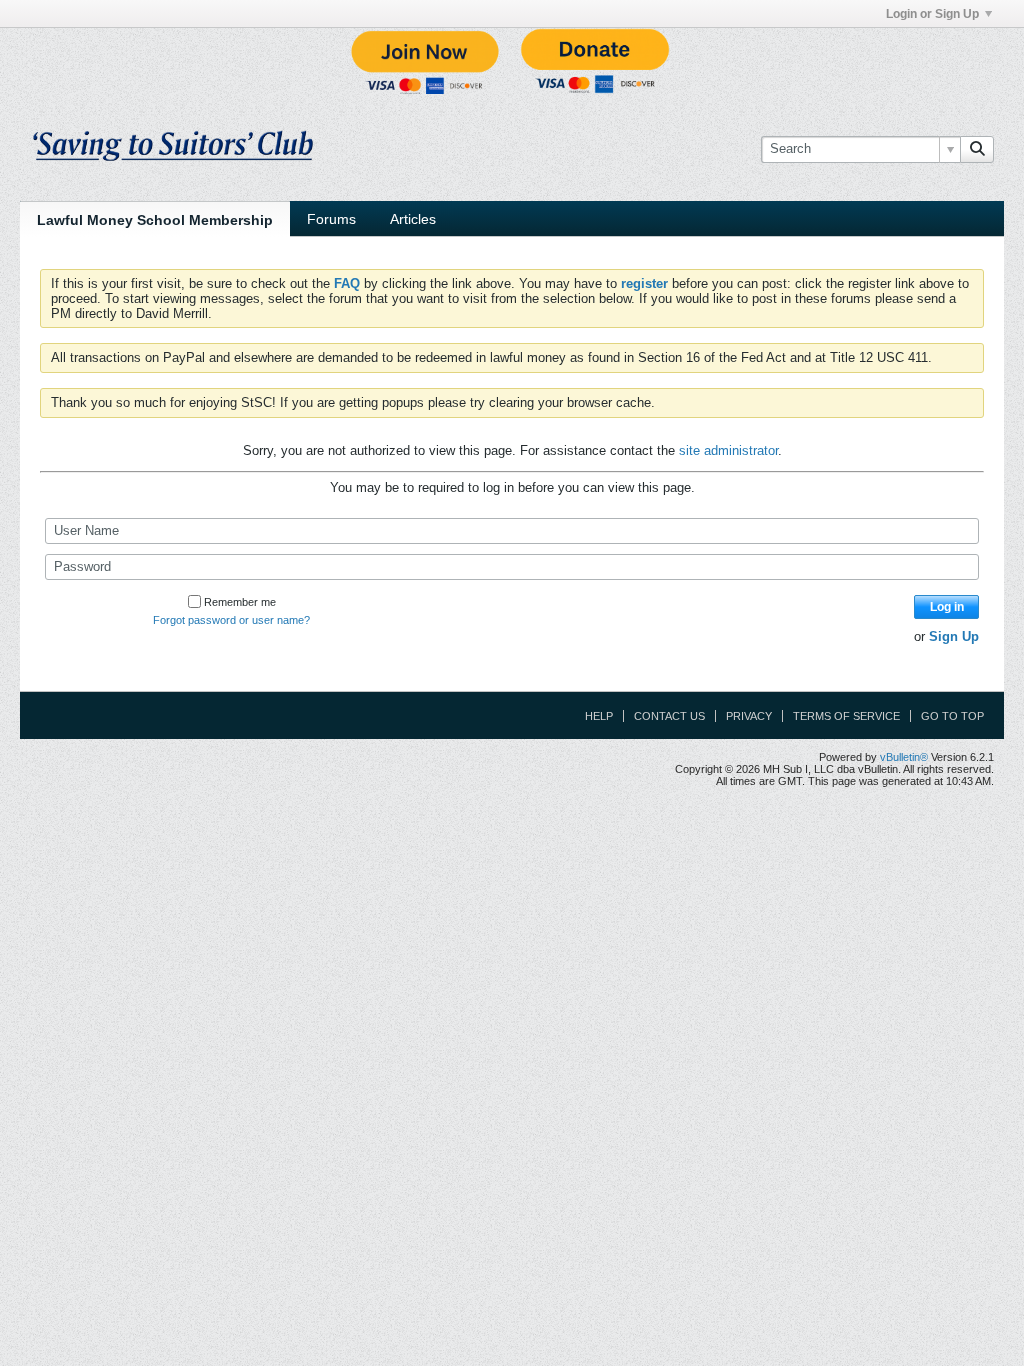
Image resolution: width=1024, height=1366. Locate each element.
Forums (331, 219)
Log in (947, 607)
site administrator (728, 450)
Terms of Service (846, 716)
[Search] (977, 149)
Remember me (240, 602)
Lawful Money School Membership (155, 220)
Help (599, 716)
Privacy (749, 716)
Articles (413, 219)
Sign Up (954, 636)
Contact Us (669, 716)
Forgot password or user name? (231, 620)
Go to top (952, 716)
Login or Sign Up (932, 14)
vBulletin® (904, 757)
